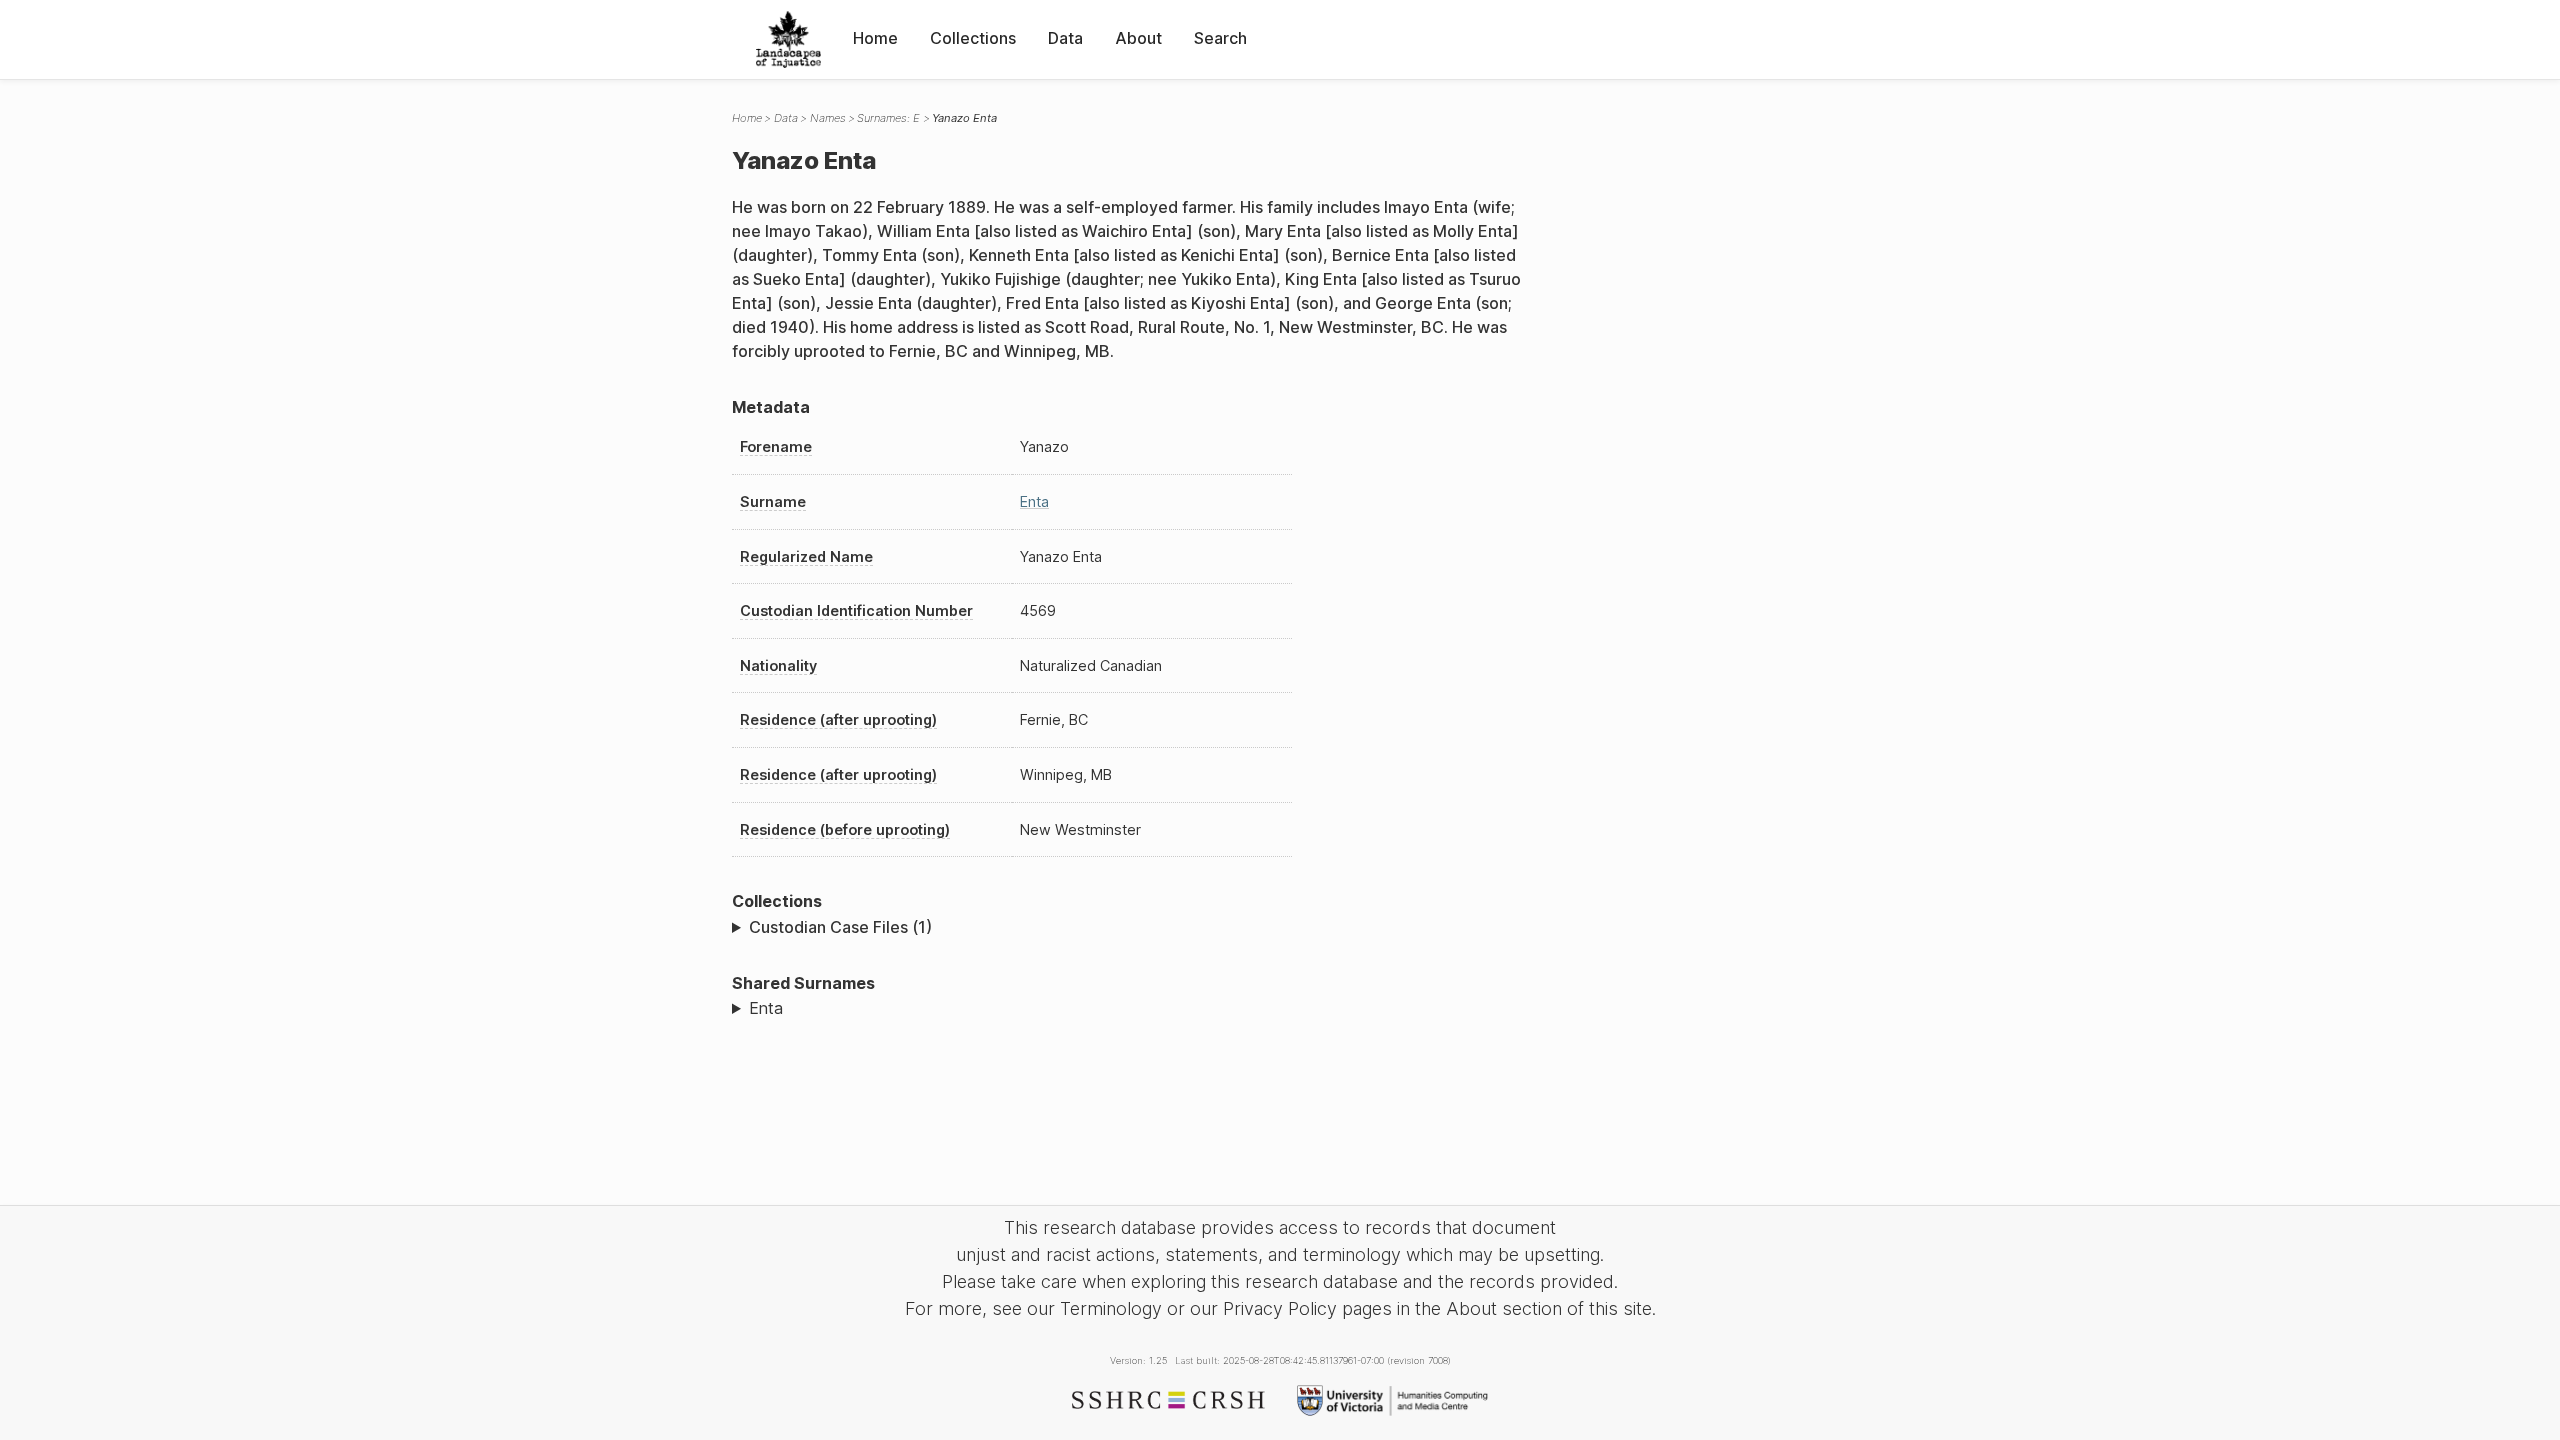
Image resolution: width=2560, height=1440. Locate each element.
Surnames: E (888, 118)
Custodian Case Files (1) (840, 927)
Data (1065, 38)
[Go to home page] (788, 39)
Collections (973, 38)
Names (828, 118)
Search (1220, 38)
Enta (1034, 501)
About (1138, 38)
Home (875, 38)
